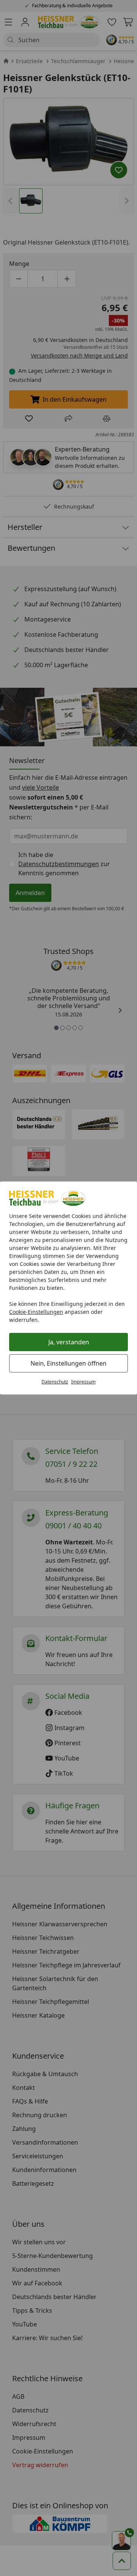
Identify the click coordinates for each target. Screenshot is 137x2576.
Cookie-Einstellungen (36, 1312)
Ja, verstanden (69, 1342)
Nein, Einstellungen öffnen (68, 1363)
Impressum (83, 1382)
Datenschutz (55, 1382)
